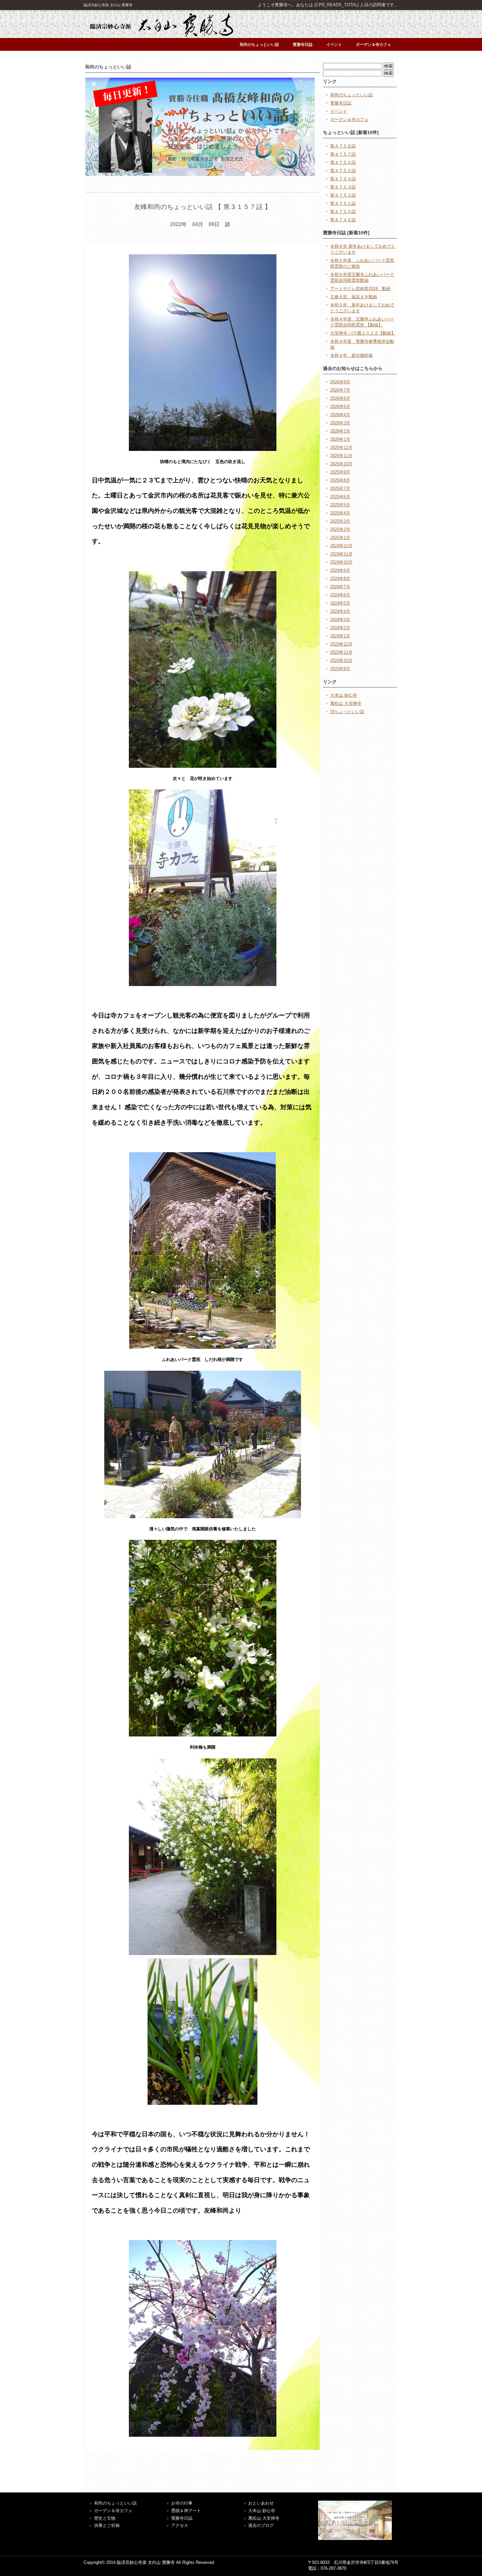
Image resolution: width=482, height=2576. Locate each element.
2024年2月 (340, 628)
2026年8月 (340, 382)
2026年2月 (340, 431)
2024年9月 (340, 570)
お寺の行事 (182, 2503)
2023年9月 (340, 669)
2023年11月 (341, 652)
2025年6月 (340, 497)
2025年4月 (340, 513)
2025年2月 (340, 529)
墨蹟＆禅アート (186, 2511)
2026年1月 (340, 439)
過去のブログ (261, 2525)
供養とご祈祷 (107, 2525)
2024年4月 (340, 611)
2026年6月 (340, 398)
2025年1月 (340, 538)
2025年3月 (340, 521)
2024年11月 (341, 554)
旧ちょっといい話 (347, 712)
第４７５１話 (343, 203)
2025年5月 (340, 505)
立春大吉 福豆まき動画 (354, 297)
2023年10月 (341, 660)
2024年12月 (341, 546)
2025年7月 (340, 488)
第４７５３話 (343, 187)
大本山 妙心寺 (344, 695)
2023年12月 (341, 644)
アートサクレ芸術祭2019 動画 (360, 289)
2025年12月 (341, 447)
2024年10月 (341, 562)
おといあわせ (261, 2503)
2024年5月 (340, 603)
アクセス (180, 2525)
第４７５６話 (343, 162)
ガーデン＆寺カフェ (373, 45)
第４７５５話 (343, 171)
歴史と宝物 (105, 2518)
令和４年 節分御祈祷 (351, 355)
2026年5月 (340, 407)
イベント (334, 45)
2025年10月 (341, 464)
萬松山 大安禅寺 (346, 703)
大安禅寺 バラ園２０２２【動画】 (363, 333)
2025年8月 (340, 480)
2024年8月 (340, 579)
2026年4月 (340, 415)
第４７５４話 (343, 179)
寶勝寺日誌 (182, 2518)
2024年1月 (340, 636)
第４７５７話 (343, 154)
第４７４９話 (343, 220)
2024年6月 (340, 595)
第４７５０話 (343, 212)
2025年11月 (341, 456)
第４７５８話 (343, 146)
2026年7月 (340, 390)
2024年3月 (340, 620)
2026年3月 (340, 423)
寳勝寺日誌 (303, 45)
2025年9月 (340, 472)
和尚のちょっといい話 (259, 45)
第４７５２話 (343, 195)
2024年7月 (340, 587)
